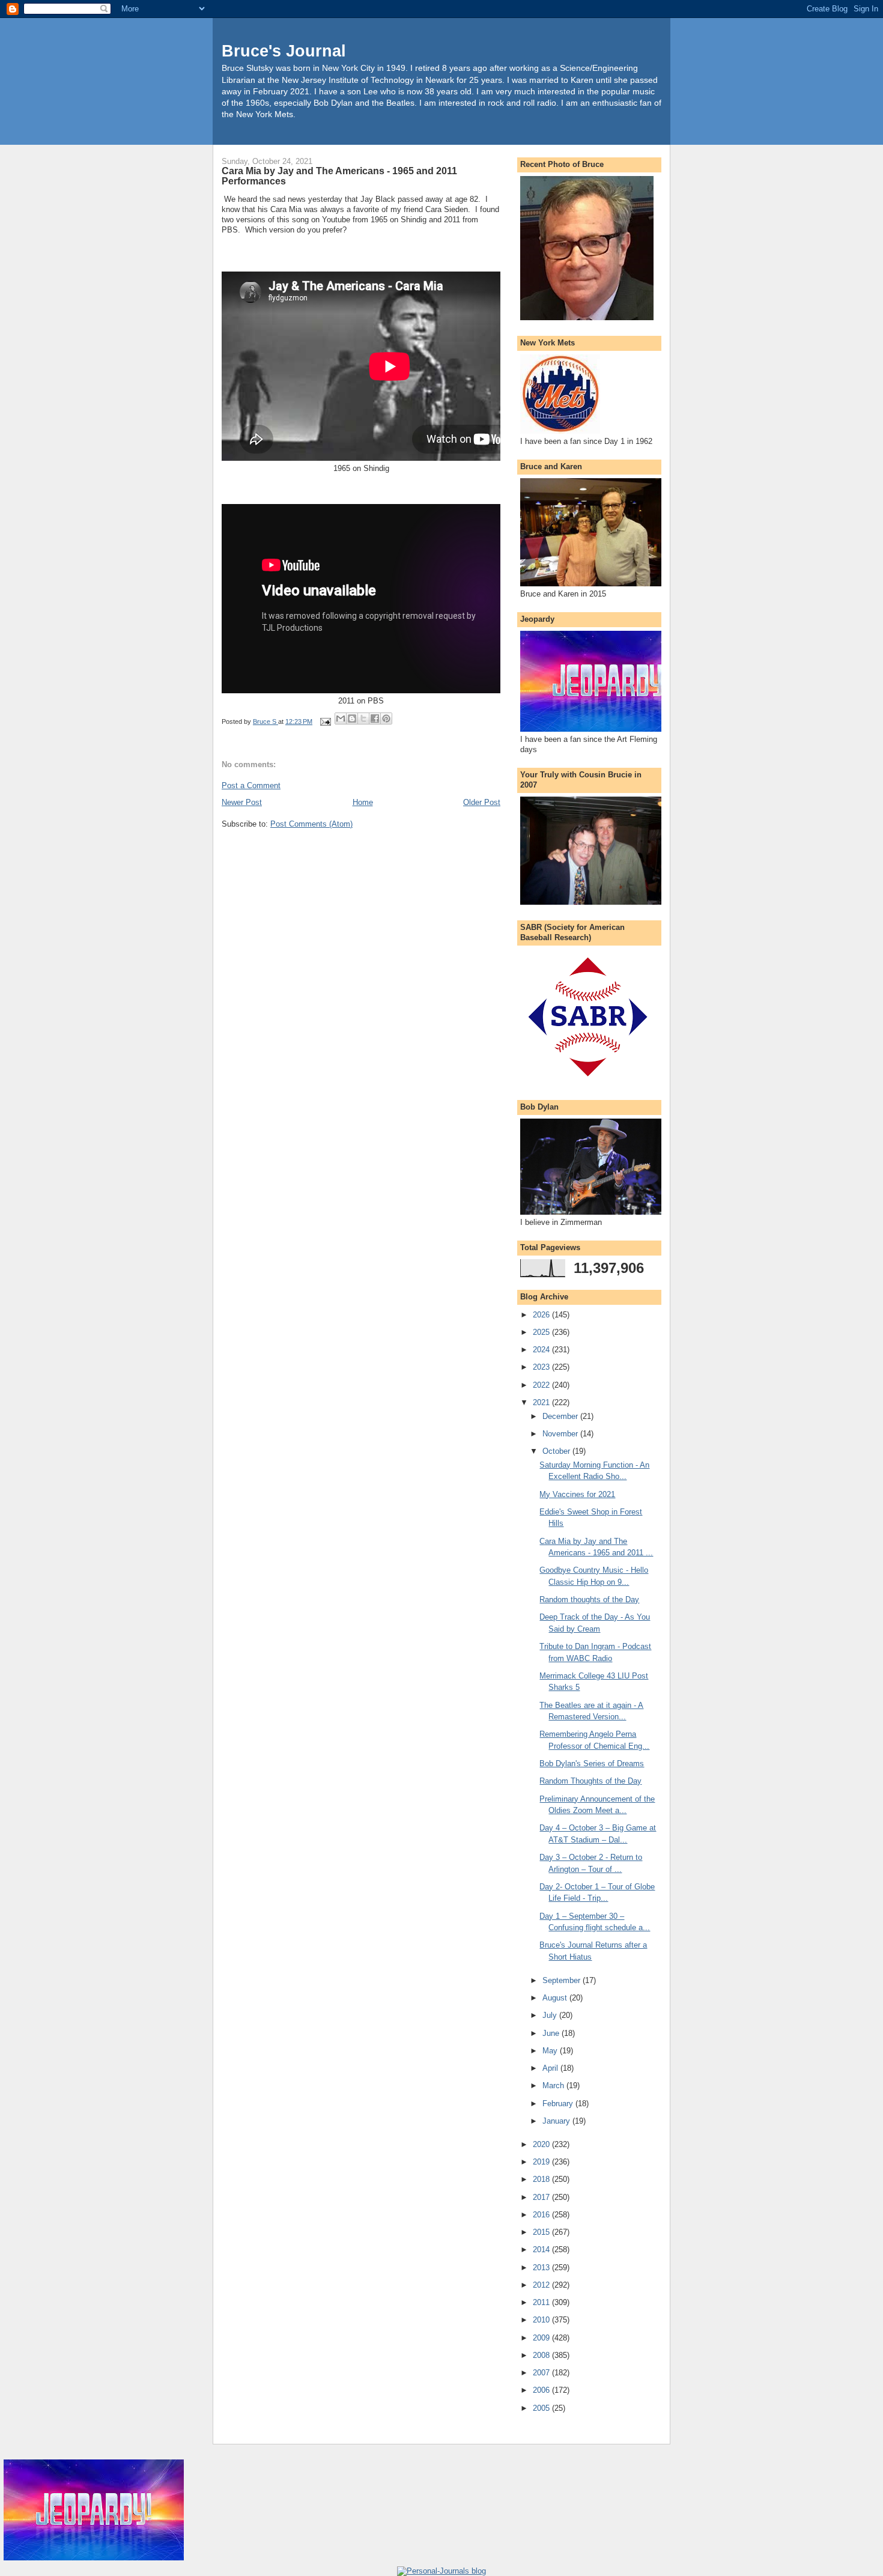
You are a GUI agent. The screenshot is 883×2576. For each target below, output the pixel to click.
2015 (542, 2232)
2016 (542, 2215)
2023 (542, 1367)
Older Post (482, 802)
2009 (542, 2338)
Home (363, 802)
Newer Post (242, 802)
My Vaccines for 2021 (577, 1494)
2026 (542, 1315)
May (551, 2051)
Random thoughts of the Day (589, 1599)
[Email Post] (325, 721)
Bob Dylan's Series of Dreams (592, 1763)
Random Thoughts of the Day (590, 1781)
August (556, 1998)
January (557, 2121)
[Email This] (341, 718)
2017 (542, 2197)
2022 (542, 1385)
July (551, 2015)
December (561, 1416)
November (561, 1434)
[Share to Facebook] (375, 718)
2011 (542, 2302)
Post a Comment (251, 785)
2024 (542, 1350)
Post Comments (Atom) (311, 824)
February (559, 2104)
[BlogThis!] (352, 718)
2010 (542, 2320)
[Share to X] (363, 718)
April (551, 2068)
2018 (542, 2179)
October (557, 1451)
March (554, 2085)
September (563, 1980)
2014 (542, 2249)
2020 (542, 2144)
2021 (542, 1402)
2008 (542, 2355)
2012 (542, 2285)
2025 (542, 1332)
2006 (542, 2390)
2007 (542, 2373)
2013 (542, 2268)
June (552, 2033)
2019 (542, 2162)
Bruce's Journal (284, 51)
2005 (542, 2408)
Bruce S (266, 721)
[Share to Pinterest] (386, 718)
